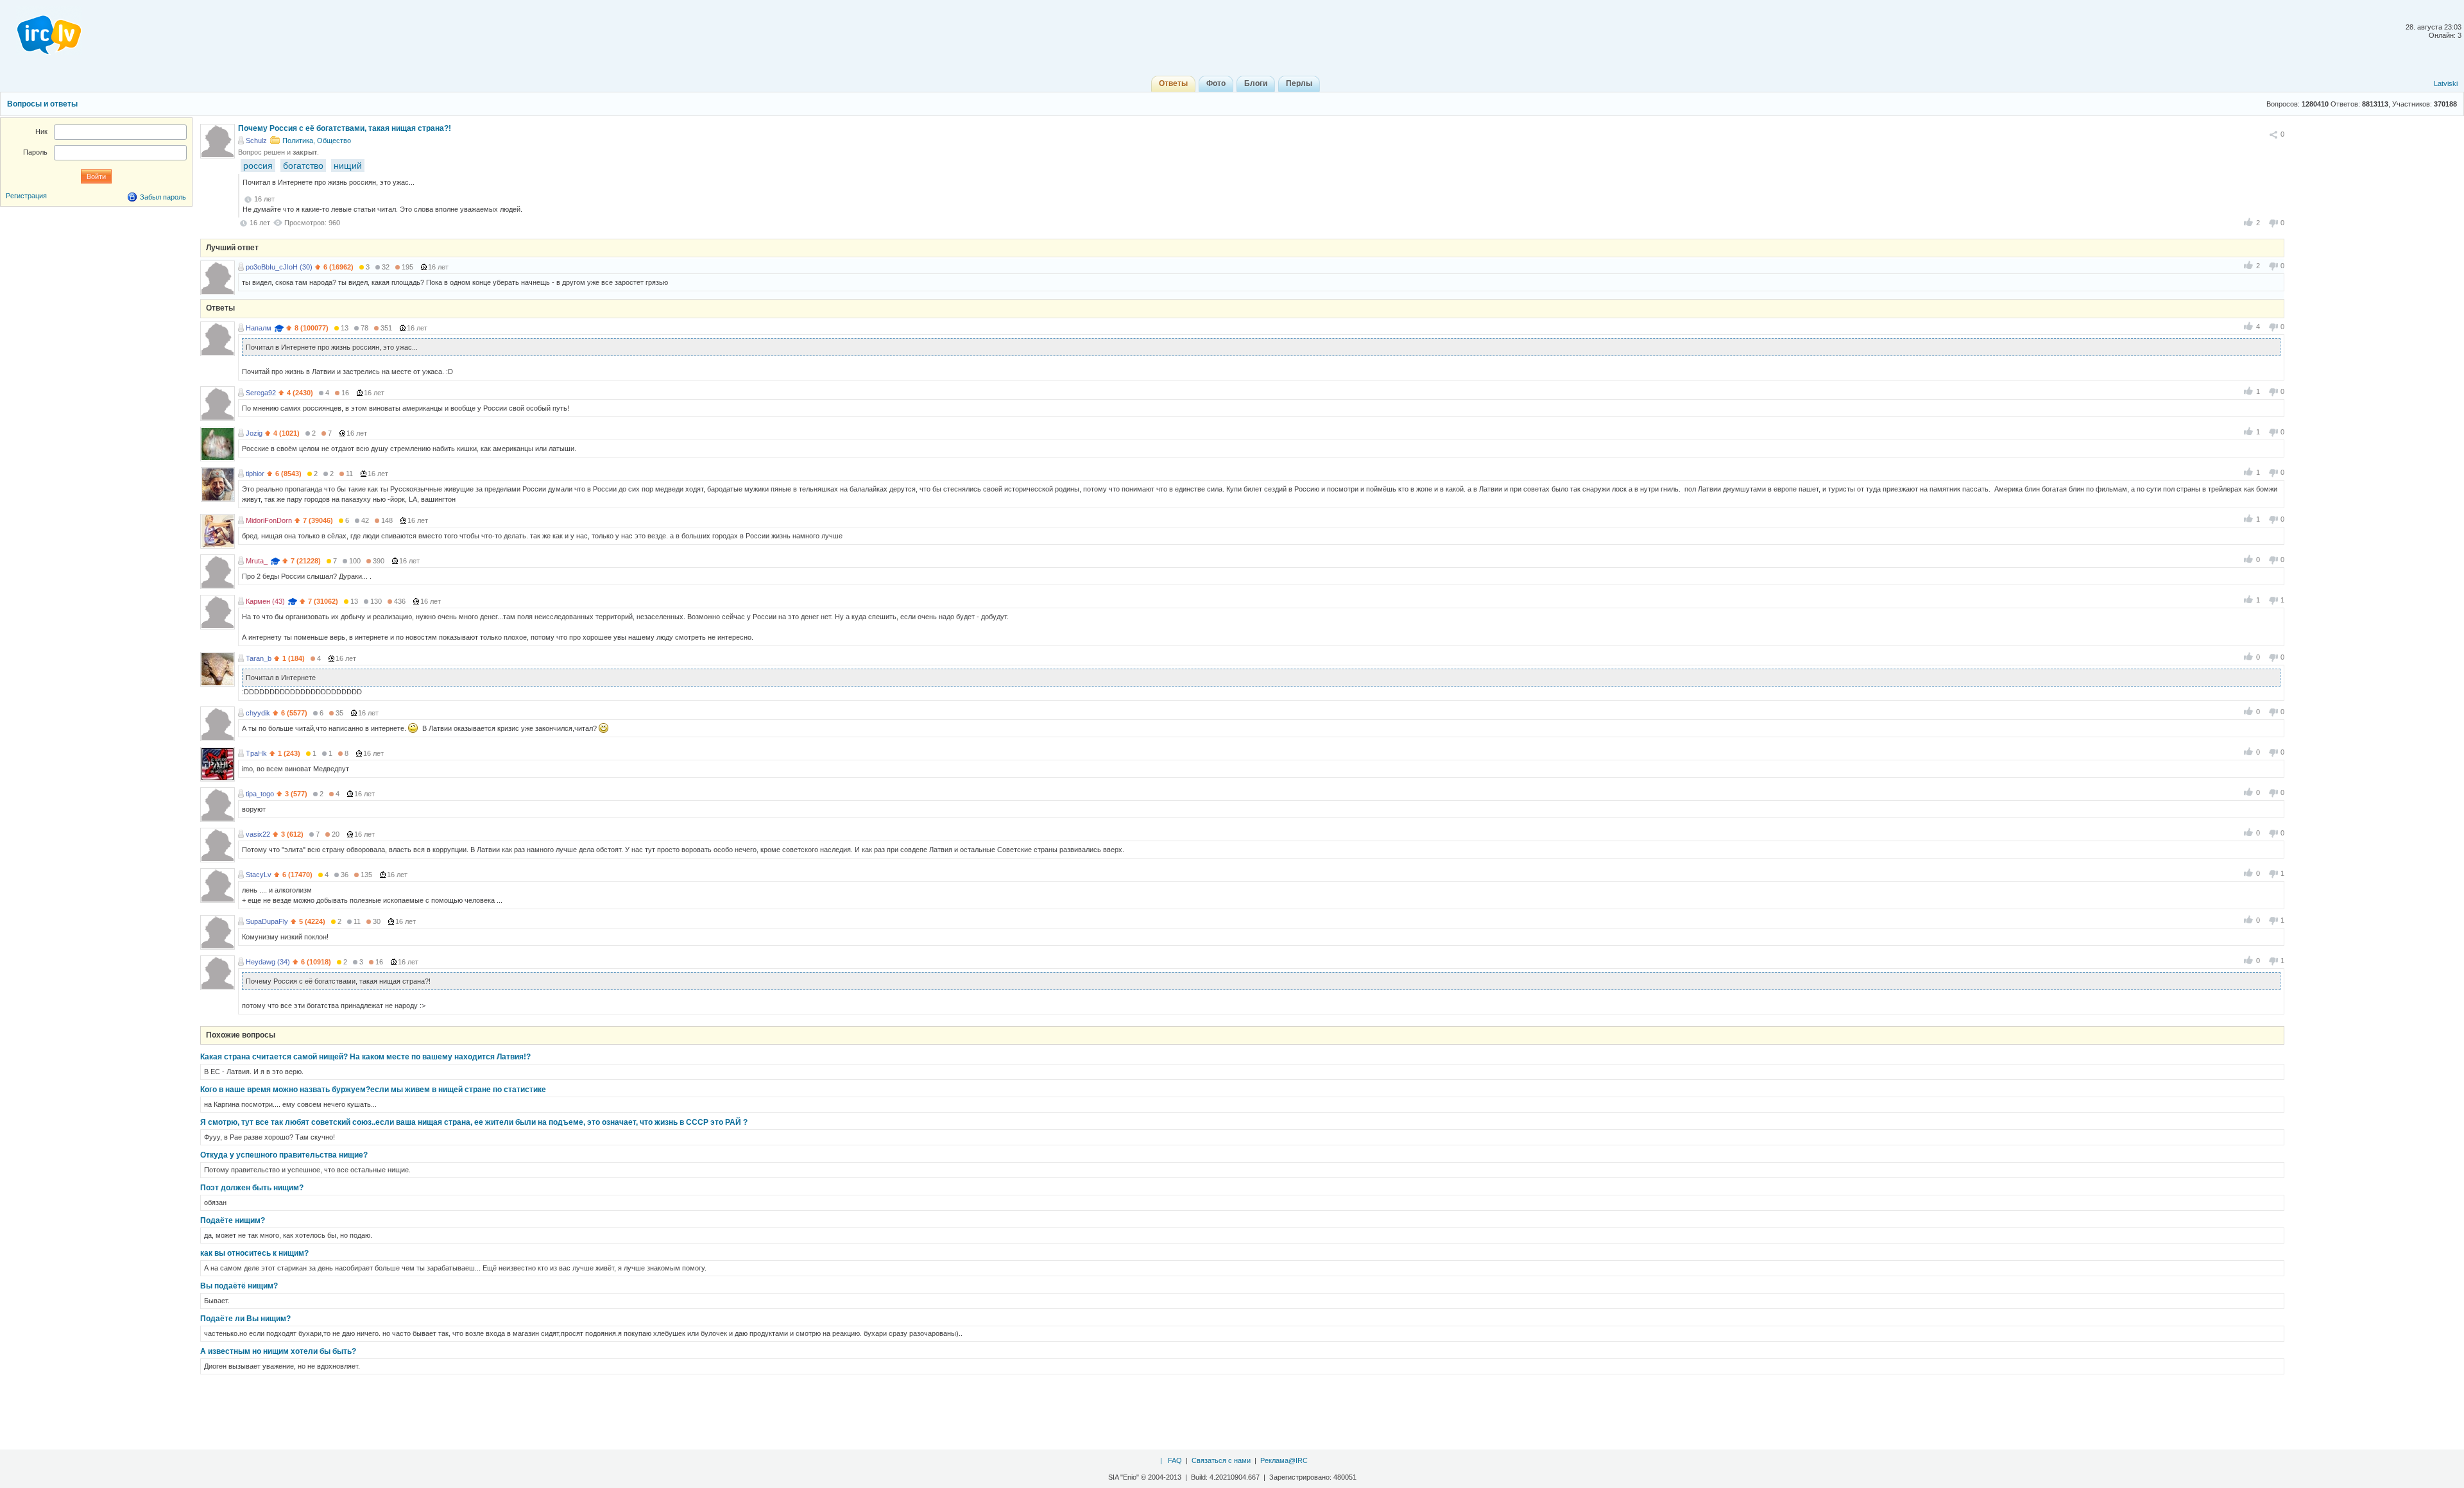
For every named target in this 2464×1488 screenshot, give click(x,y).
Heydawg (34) (268, 962)
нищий (348, 166)
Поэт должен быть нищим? (252, 1188)
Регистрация (26, 196)
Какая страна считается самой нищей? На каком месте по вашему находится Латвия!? (365, 1057)
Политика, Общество (317, 141)
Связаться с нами (1221, 1460)
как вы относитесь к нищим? (254, 1253)
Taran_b (259, 658)
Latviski (2446, 83)
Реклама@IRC (1284, 1460)
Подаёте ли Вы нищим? (245, 1319)
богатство (303, 166)
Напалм (259, 328)
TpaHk (256, 753)
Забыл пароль (163, 197)
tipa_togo (260, 794)
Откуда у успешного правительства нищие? (284, 1155)
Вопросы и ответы (42, 104)
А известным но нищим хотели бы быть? (278, 1351)
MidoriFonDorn (269, 520)
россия (258, 166)
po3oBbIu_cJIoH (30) (279, 267)
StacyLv (259, 875)
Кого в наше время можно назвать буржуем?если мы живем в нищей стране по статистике (373, 1090)
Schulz (256, 141)
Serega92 (261, 393)
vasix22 (258, 834)
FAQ (1175, 1460)
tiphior (255, 474)
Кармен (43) (265, 601)
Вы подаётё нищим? (239, 1286)
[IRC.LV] (41, 31)
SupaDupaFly (267, 921)
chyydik (258, 713)
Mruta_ (257, 561)
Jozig (254, 433)
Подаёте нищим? (233, 1220)
